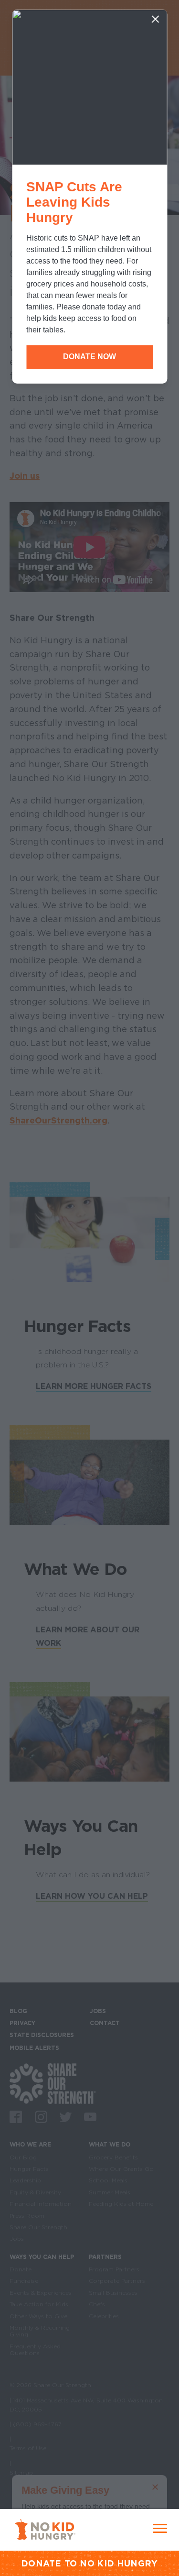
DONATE (41, 2563)
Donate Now (89, 357)
